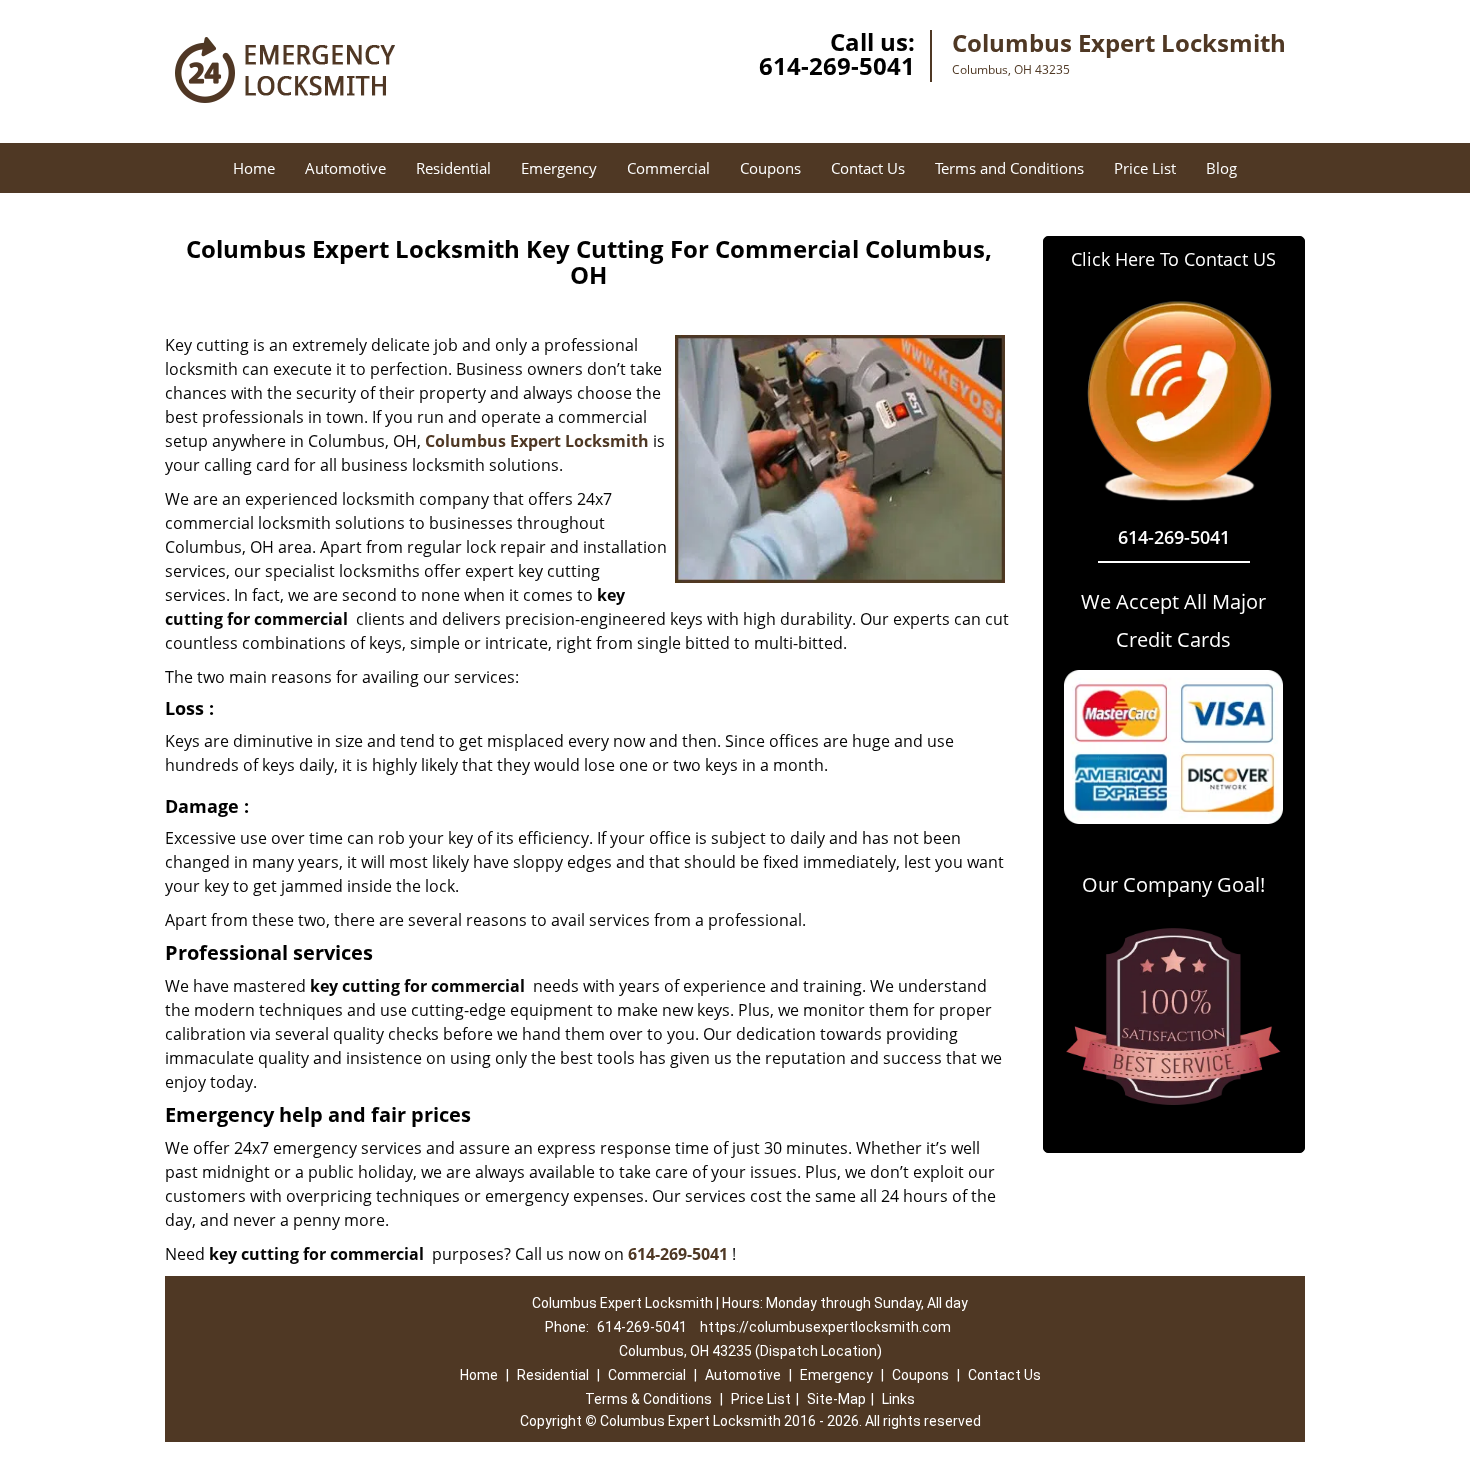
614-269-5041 (837, 65)
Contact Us (868, 168)
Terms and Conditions (1009, 168)
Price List (1145, 168)
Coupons (770, 168)
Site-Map (836, 1399)
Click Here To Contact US (1173, 259)
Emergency (559, 168)
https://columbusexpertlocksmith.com (825, 1327)
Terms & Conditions (648, 1399)
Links (898, 1399)
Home (254, 168)
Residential (453, 168)
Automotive (345, 168)
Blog (1221, 168)
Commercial (668, 168)
